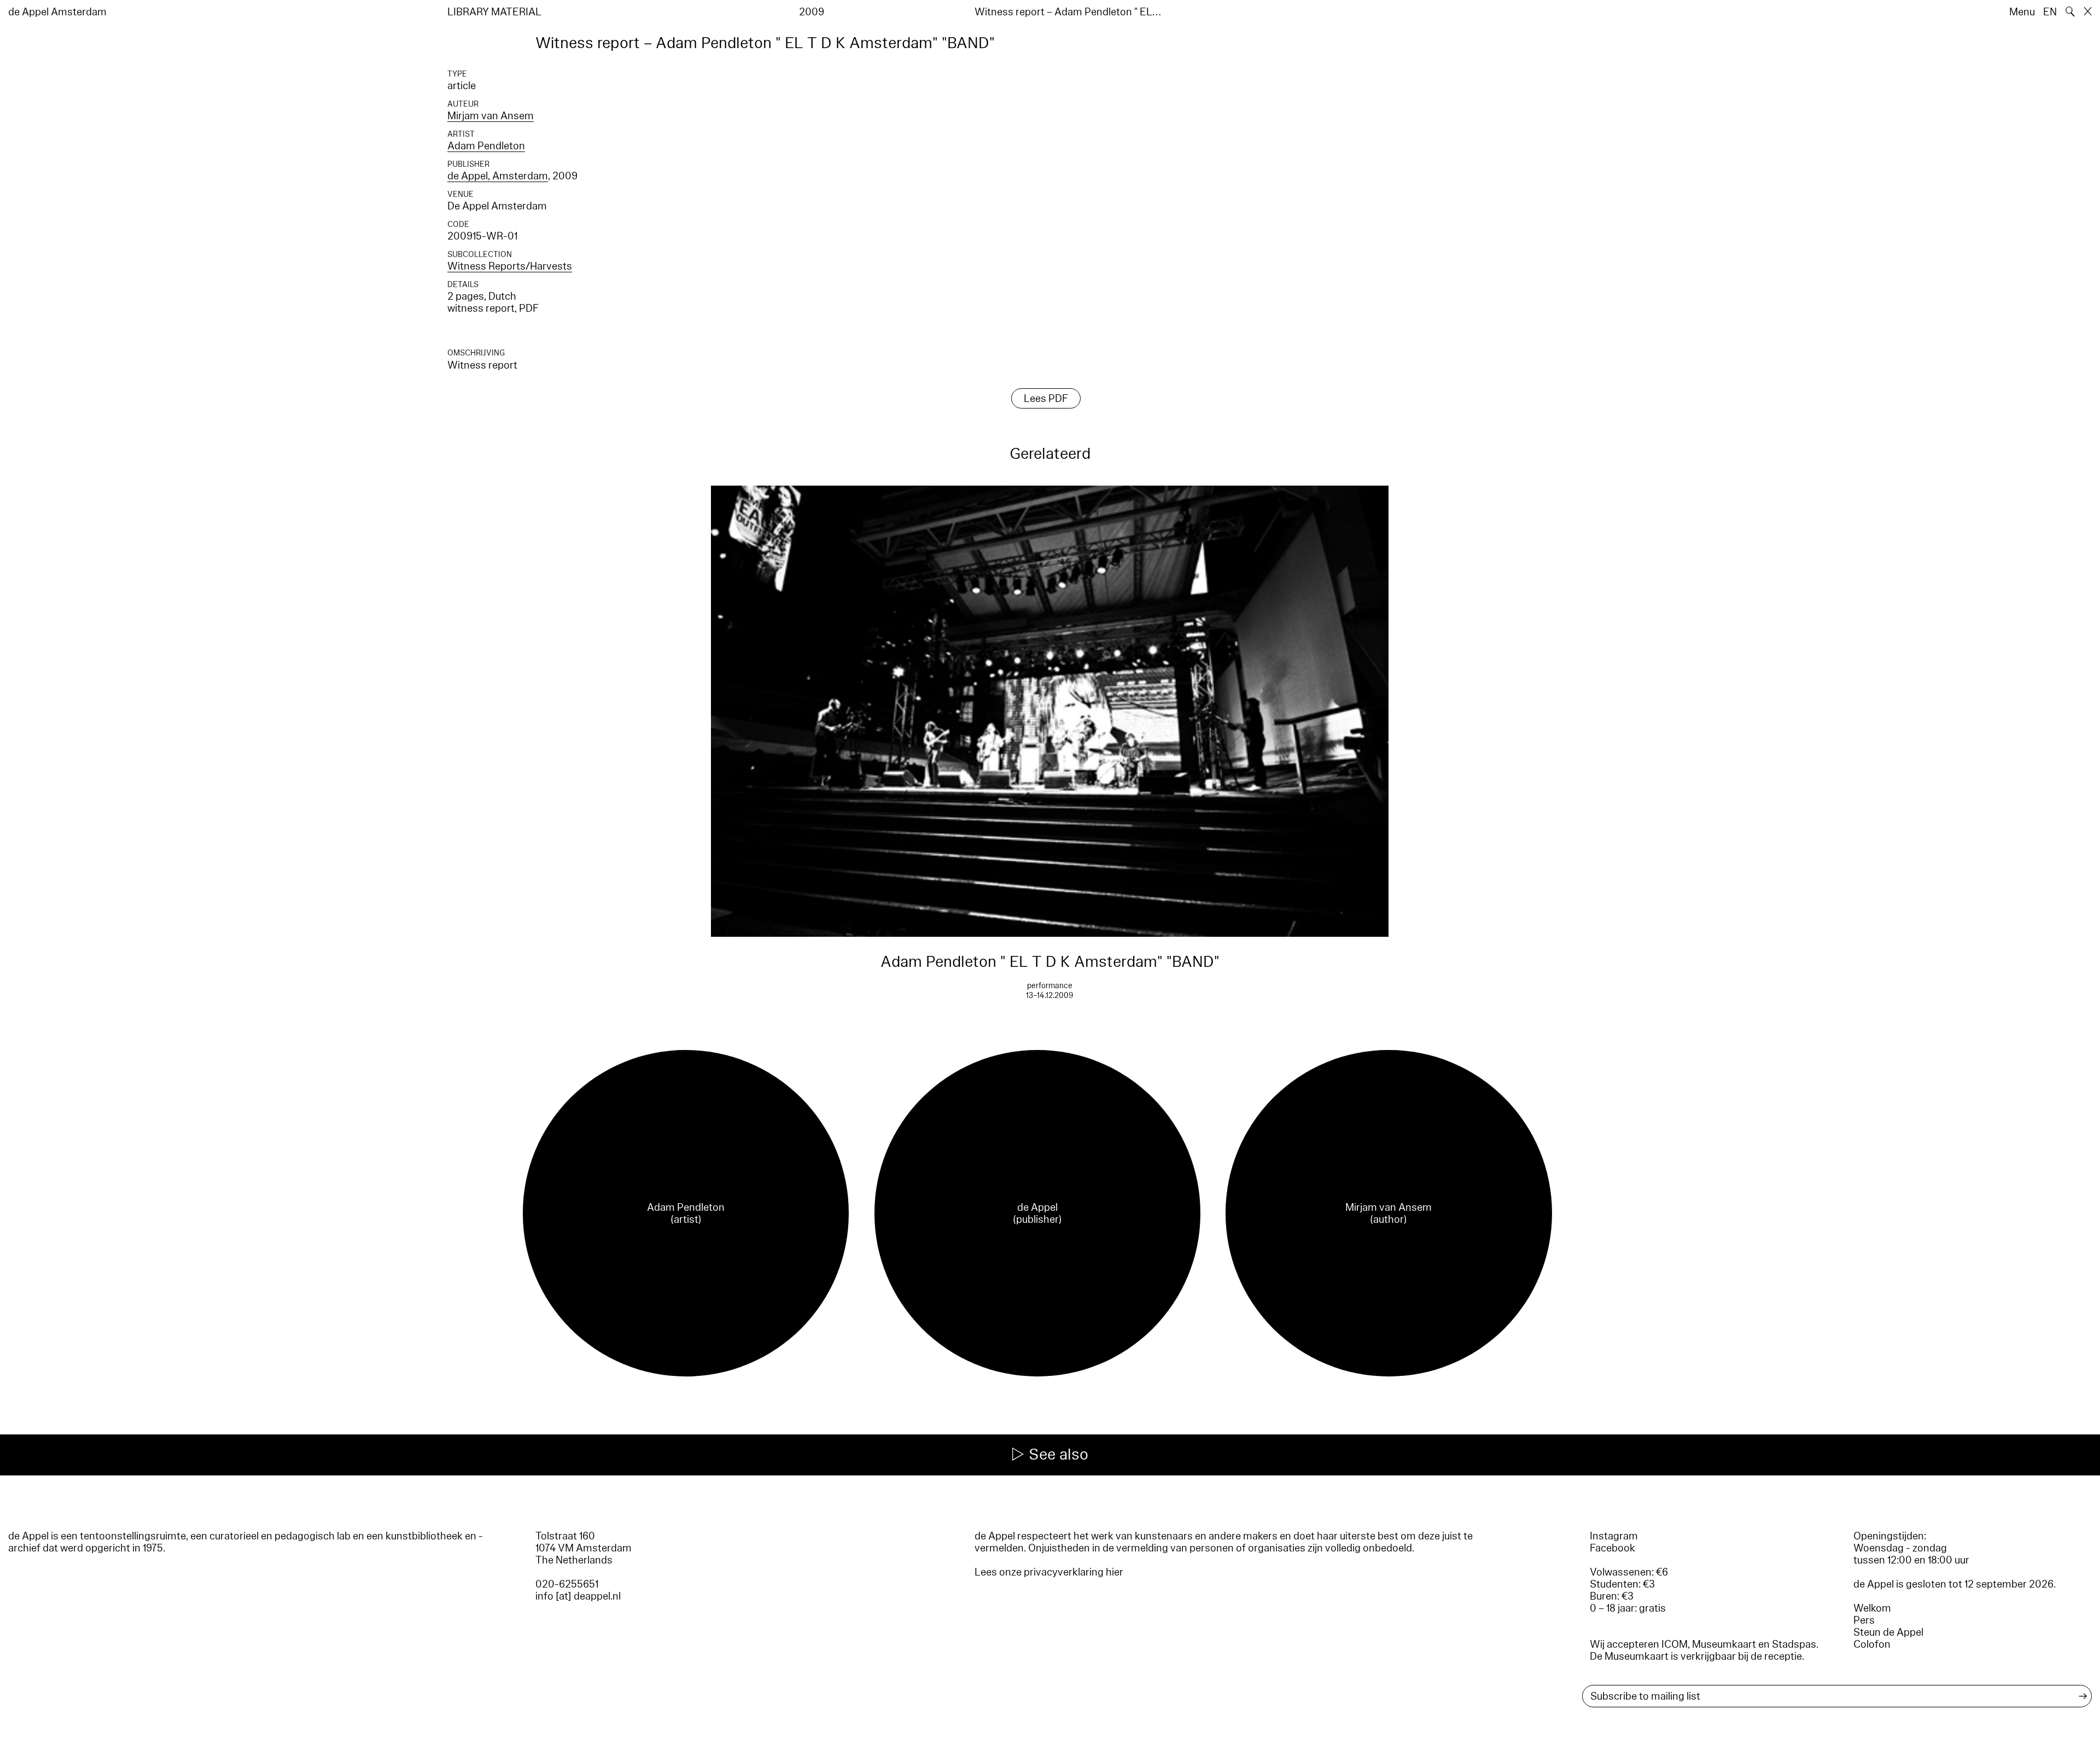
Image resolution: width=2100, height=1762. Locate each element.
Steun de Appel (1888, 1632)
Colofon (1872, 1644)
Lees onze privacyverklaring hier (1049, 1572)
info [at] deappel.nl (578, 1596)
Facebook (1612, 1548)
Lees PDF (1046, 399)
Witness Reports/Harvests (510, 266)
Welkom (1872, 1608)
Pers (1864, 1620)
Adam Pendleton (486, 146)
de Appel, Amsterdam (498, 176)
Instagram (1614, 1536)
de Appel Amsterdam (57, 12)
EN (2050, 12)
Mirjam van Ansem (491, 116)
